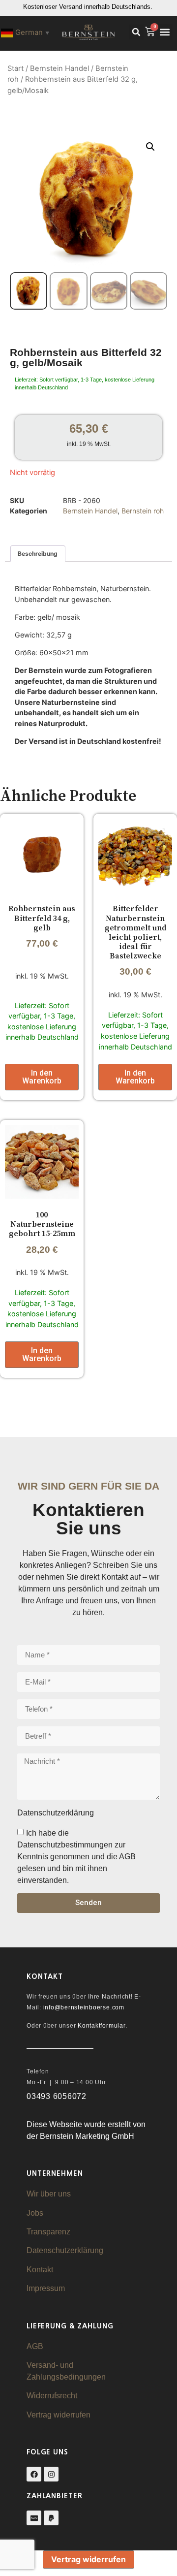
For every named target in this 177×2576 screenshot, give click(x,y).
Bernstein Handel (59, 68)
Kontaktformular (101, 2026)
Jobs (35, 2213)
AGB (35, 2346)
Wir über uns (49, 2194)
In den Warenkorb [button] (42, 1077)
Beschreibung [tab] (38, 554)
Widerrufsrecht (52, 2396)
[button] (136, 32)
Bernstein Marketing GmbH (87, 2136)
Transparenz (48, 2232)
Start (15, 68)
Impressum (46, 2288)
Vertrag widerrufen (59, 2415)
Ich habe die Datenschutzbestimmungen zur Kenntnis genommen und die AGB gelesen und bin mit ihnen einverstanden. (76, 1857)
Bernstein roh (143, 511)
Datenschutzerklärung (65, 2250)
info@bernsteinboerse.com (84, 2007)
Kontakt (40, 2270)
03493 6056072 (57, 2096)
